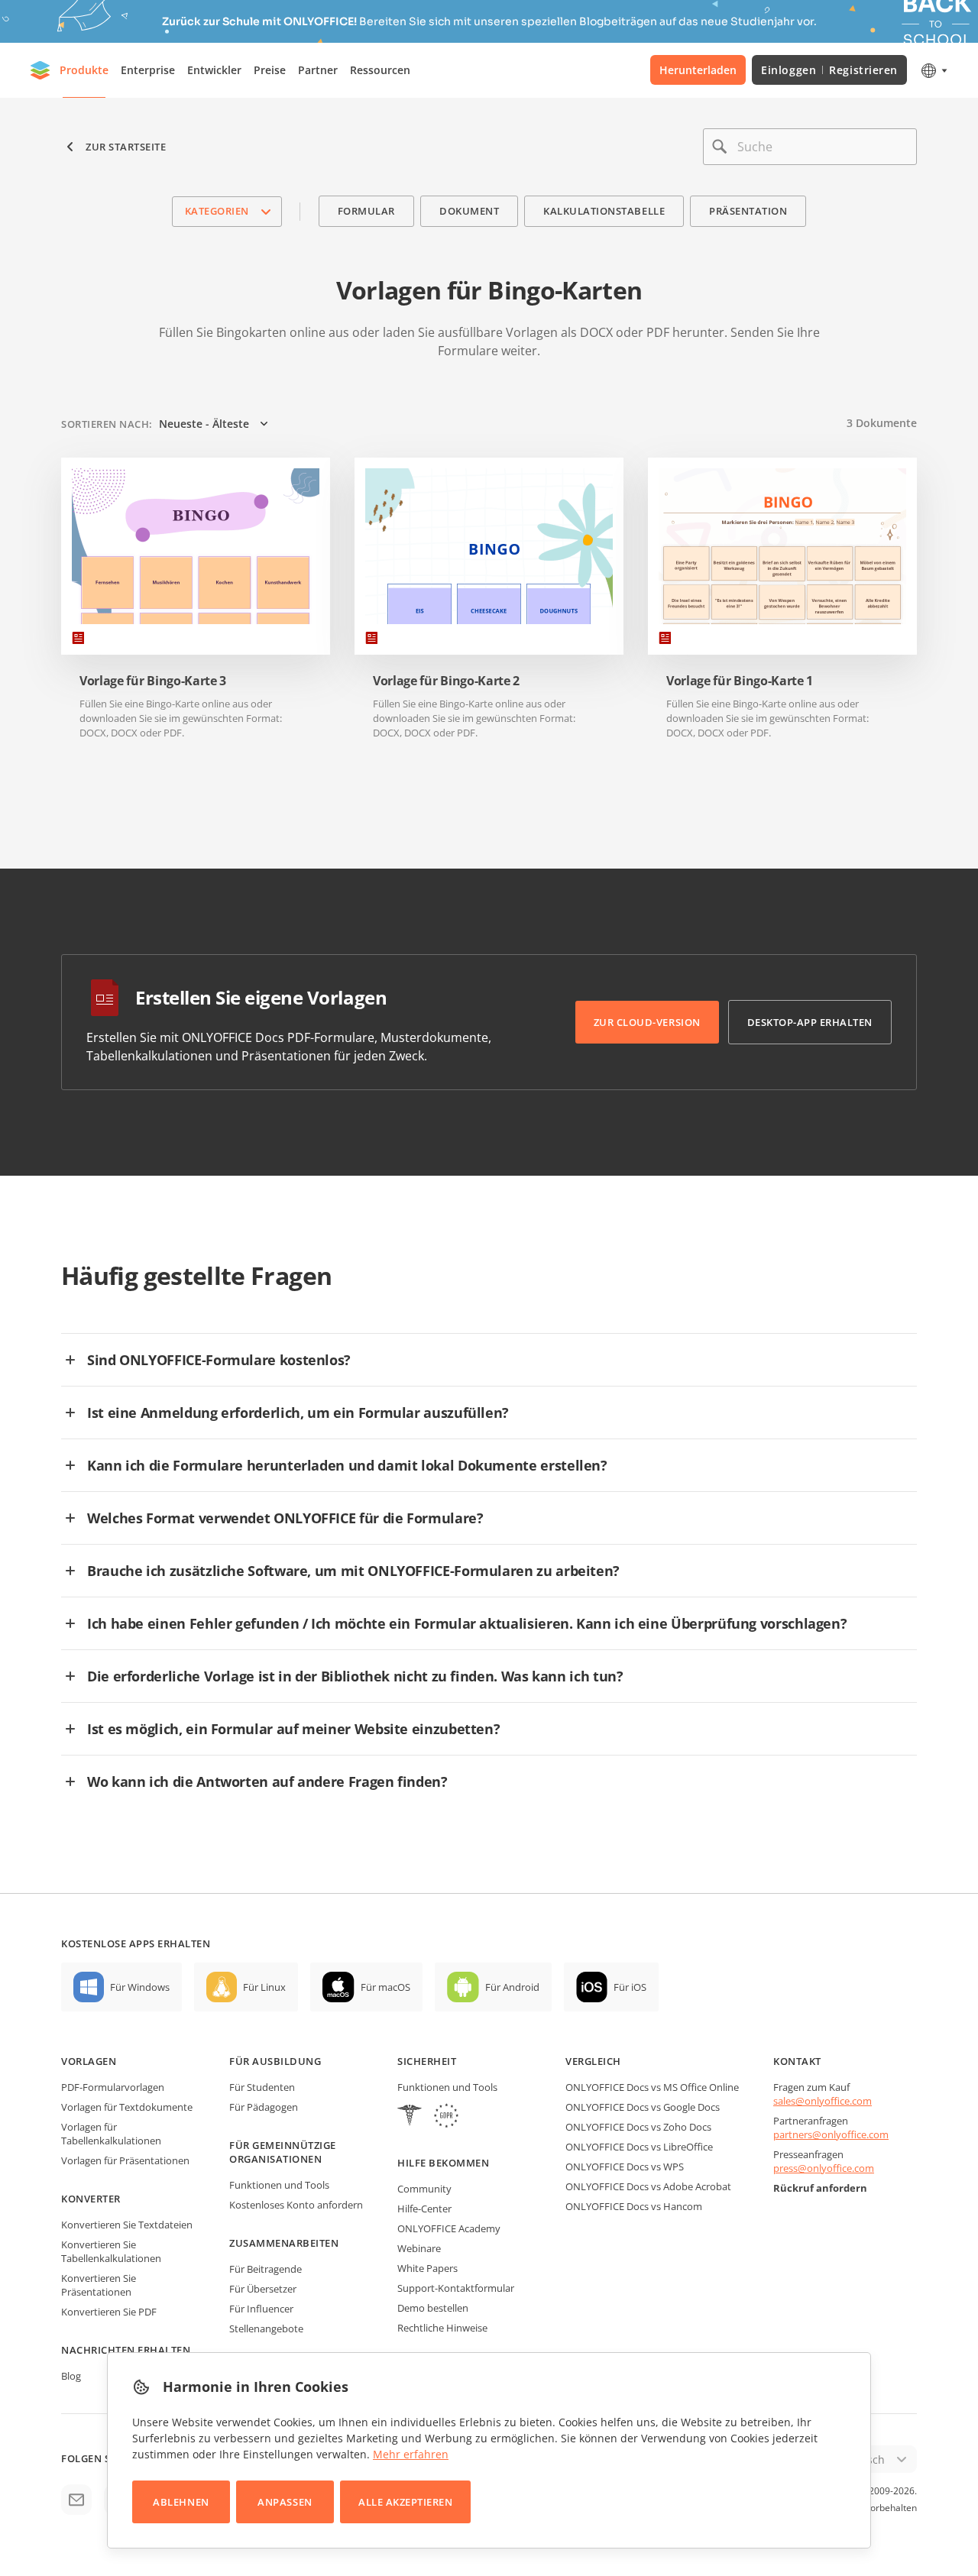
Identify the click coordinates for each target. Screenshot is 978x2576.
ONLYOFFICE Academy (449, 2228)
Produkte (84, 70)
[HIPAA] (410, 2117)
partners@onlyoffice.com (831, 2134)
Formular (366, 211)
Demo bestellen (433, 2308)
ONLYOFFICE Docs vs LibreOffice (639, 2147)
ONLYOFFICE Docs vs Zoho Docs (638, 2127)
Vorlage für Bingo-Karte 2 (446, 681)
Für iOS (630, 1987)
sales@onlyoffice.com (823, 2101)
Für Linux (264, 1987)
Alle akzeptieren (405, 2502)
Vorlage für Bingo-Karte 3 (153, 681)
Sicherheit (427, 2061)
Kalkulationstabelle (604, 211)
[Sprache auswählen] (933, 70)
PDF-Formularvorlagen (113, 2087)
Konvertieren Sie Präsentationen (99, 2285)
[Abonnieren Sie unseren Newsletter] (76, 2500)
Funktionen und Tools (279, 2185)
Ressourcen (380, 70)
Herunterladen (698, 70)
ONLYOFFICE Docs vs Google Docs (643, 2107)
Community (424, 2189)
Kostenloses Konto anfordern (296, 2205)
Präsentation (748, 211)
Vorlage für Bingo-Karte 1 (740, 681)
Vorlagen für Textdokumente (127, 2107)
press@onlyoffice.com (824, 2168)
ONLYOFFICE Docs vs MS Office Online (652, 2087)
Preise (270, 70)
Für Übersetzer (263, 2289)
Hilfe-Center (424, 2209)
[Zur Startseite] (40, 70)
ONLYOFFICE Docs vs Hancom (634, 2206)
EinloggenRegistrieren (829, 70)
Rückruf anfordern (820, 2188)
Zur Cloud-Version (647, 1022)
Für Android (512, 1987)
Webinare (419, 2248)
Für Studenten (262, 2087)
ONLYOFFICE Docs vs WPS (625, 2167)
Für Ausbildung (275, 2061)
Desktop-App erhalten (810, 1022)
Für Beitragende (266, 2269)
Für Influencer (261, 2309)
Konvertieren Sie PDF (109, 2312)
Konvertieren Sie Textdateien (127, 2225)
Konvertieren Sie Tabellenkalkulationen (111, 2251)
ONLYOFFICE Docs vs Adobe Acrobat (648, 2186)
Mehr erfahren (411, 2454)
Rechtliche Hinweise (442, 2328)
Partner (318, 70)
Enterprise (148, 70)
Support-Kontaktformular (456, 2288)
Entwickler (214, 70)
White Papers (427, 2268)
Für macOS (385, 1987)
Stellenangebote (266, 2328)
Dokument (469, 211)
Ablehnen (181, 2502)
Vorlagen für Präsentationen (125, 2160)
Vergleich (593, 2061)
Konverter (91, 2199)
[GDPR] (446, 2117)
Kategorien (217, 211)
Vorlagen (89, 2061)
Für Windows (140, 1987)
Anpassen (285, 2502)
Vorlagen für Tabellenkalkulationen (111, 2134)
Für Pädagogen (264, 2107)
